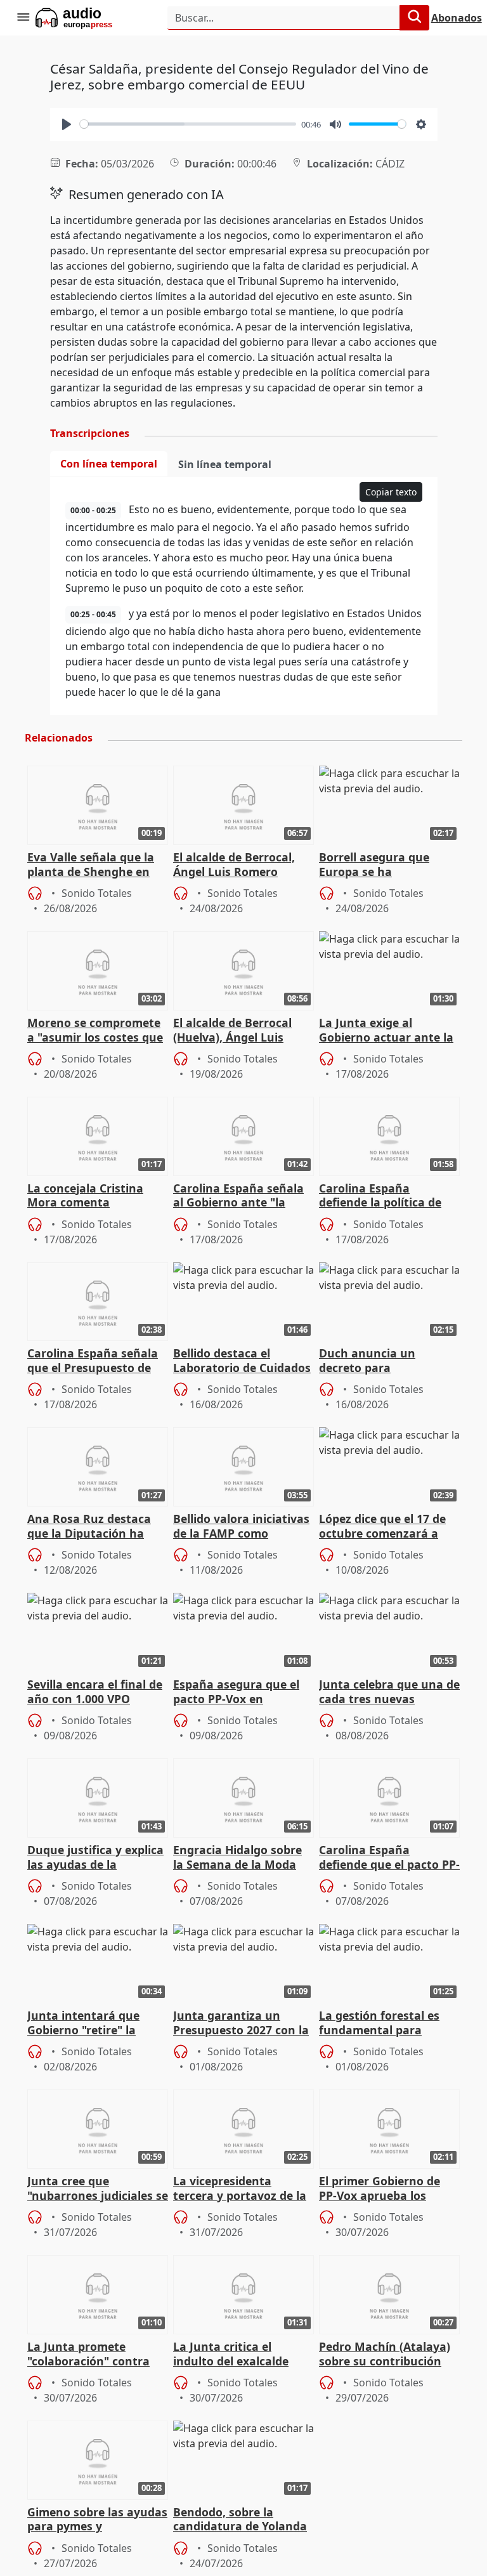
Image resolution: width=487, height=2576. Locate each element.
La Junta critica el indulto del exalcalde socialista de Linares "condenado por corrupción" (231, 2355)
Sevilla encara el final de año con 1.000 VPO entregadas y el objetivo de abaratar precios (95, 1692)
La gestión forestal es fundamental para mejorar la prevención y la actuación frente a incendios (385, 2024)
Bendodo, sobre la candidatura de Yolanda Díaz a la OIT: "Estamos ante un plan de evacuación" (240, 2520)
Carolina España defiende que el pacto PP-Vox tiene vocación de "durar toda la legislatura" (389, 1858)
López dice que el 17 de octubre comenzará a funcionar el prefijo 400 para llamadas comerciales (384, 1527)
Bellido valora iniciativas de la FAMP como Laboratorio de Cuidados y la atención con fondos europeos (242, 1527)
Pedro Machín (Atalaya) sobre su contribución (385, 2354)
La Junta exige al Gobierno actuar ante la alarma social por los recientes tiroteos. (386, 1031)
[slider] (188, 124)
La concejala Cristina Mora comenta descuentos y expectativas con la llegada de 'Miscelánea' (92, 1196)
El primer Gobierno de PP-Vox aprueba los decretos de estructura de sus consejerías (383, 2189)
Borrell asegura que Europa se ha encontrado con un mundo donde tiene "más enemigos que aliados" (389, 865)
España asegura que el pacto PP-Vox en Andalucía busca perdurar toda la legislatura (236, 1692)
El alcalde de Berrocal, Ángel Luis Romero (234, 865)
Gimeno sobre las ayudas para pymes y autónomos (97, 2520)
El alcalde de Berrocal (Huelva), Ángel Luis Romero (232, 1031)
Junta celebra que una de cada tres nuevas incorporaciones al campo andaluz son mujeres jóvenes (389, 1692)
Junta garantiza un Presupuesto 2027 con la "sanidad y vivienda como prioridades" (241, 2024)
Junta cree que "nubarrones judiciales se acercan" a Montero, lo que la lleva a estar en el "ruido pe (98, 2189)
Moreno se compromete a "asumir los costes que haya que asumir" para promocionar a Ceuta (95, 1031)
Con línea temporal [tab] (109, 464)
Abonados (457, 18)
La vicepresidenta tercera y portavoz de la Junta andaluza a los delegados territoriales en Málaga (240, 2189)
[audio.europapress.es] (91, 18)
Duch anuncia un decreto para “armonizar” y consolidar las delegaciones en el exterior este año (389, 1361)
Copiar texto (391, 492)
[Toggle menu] (23, 18)
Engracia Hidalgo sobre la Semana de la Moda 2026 (237, 1858)
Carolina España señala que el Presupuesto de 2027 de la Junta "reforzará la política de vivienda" (93, 1361)
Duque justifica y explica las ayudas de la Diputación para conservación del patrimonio (95, 1858)
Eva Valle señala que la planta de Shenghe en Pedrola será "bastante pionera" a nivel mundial (96, 865)
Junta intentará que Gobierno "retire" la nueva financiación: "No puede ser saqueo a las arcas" (94, 2024)
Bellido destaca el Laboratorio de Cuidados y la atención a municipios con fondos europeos (242, 1361)
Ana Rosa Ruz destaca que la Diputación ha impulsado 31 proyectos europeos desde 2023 (94, 1527)
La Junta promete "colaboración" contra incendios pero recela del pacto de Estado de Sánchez (96, 2355)
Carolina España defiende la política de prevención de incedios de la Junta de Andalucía (387, 1196)
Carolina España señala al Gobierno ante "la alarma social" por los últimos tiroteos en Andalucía (238, 1196)
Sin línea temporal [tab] (225, 464)
